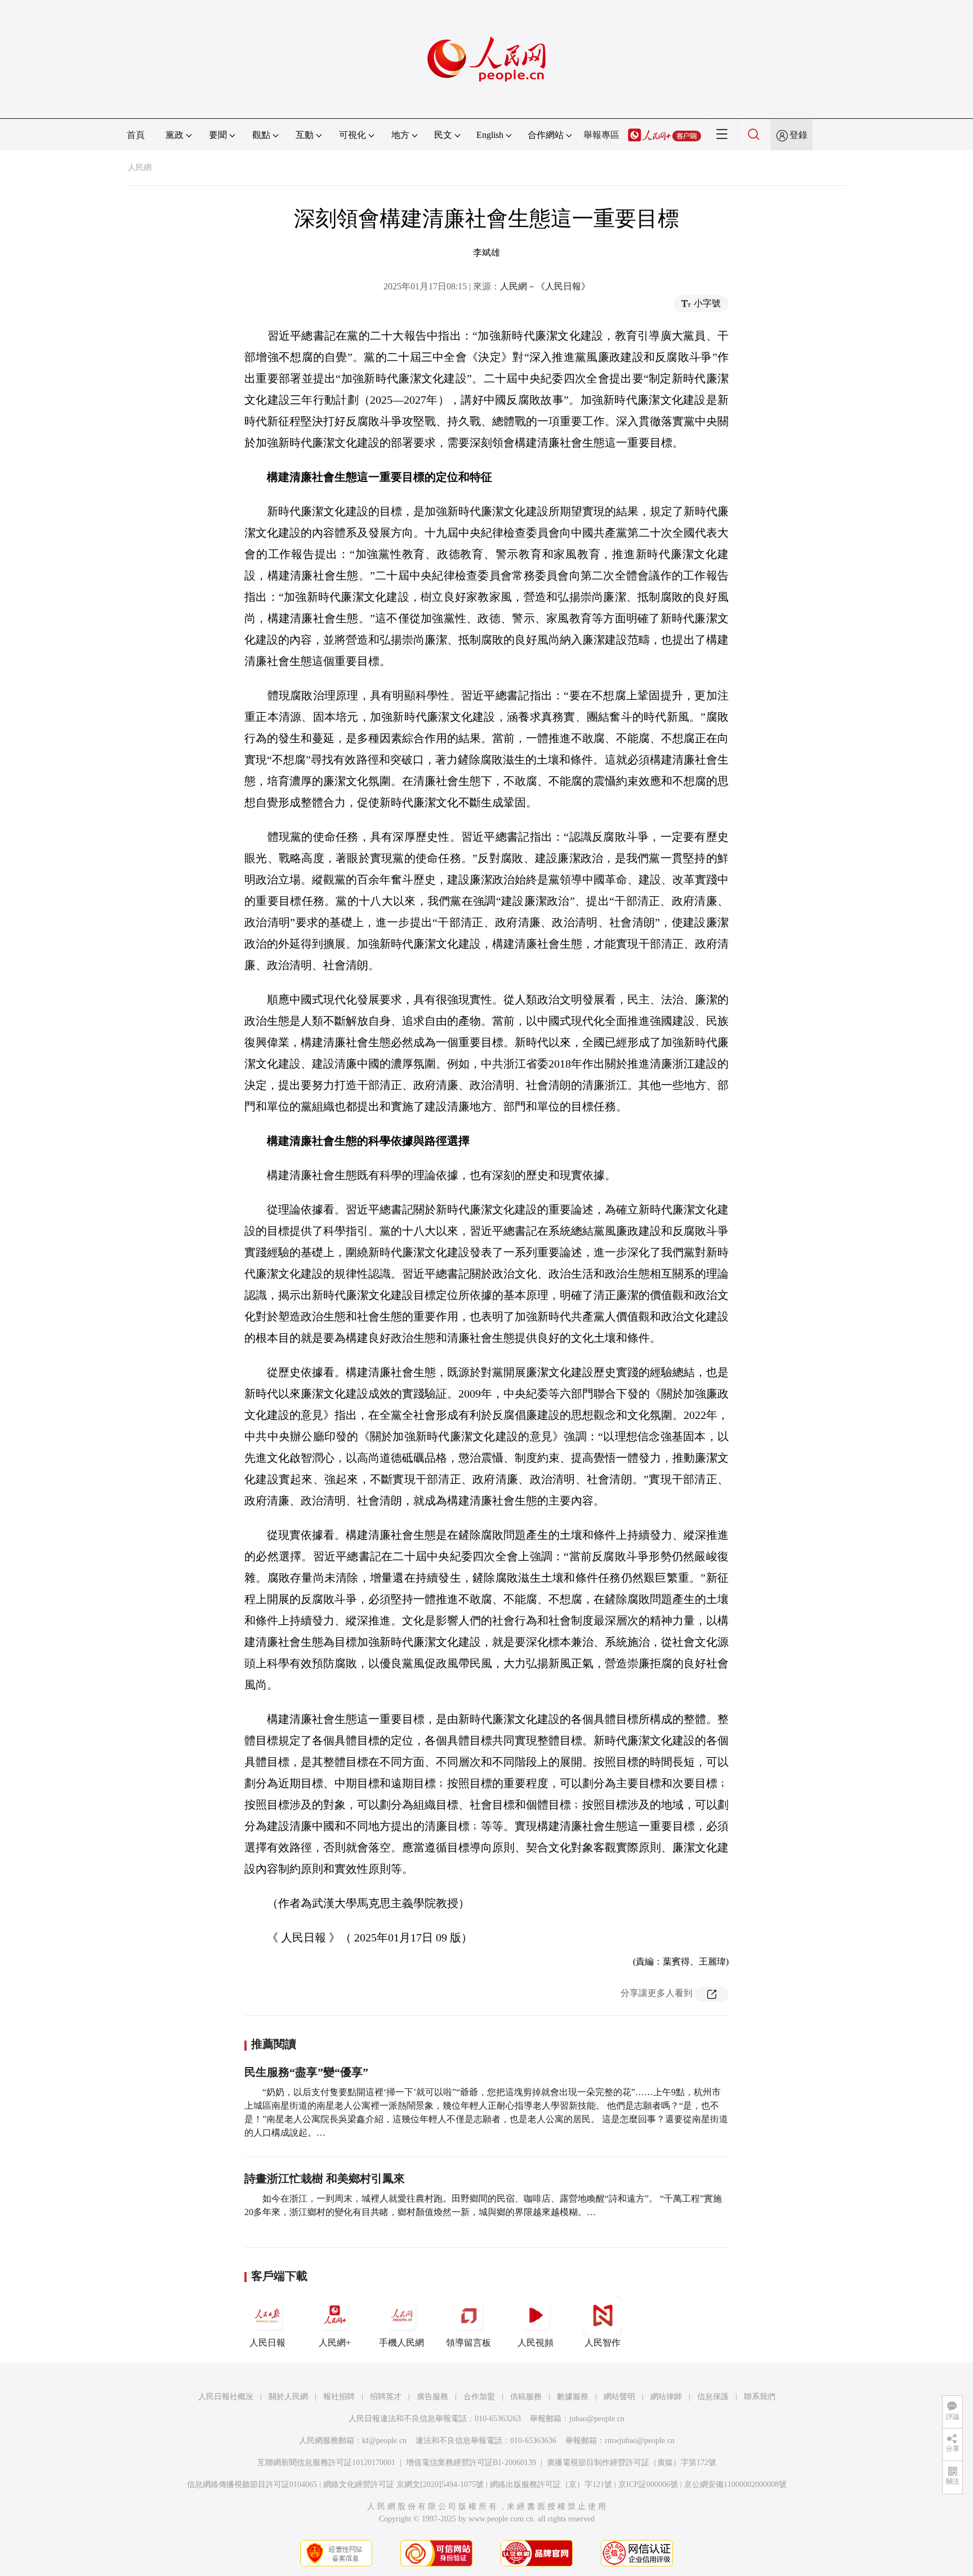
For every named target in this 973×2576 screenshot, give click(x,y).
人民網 (140, 168)
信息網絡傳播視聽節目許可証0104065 (252, 2485)
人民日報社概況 (226, 2397)
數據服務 (573, 2397)
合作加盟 (479, 2397)
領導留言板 (468, 2343)
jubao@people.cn (597, 2419)
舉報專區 (601, 135)
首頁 (136, 135)
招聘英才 (386, 2397)
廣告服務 (432, 2397)
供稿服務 (526, 2397)
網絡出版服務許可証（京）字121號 (551, 2485)
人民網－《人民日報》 (545, 286)
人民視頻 (535, 2343)
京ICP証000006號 (648, 2485)
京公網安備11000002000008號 (735, 2485)
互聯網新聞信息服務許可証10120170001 (326, 2463)
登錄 (798, 135)
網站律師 (666, 2397)
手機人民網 (401, 2343)
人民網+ (335, 2343)
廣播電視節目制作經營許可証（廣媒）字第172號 (631, 2463)
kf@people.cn (384, 2441)
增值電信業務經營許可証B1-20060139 (471, 2463)
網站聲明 (619, 2397)
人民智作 (602, 2343)
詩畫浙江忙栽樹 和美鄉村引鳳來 (325, 2178)
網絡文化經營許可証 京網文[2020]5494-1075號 (403, 2485)
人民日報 (267, 2343)
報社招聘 (339, 2397)
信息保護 (713, 2397)
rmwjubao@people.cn (640, 2441)
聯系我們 (760, 2397)
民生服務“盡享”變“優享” (306, 2072)
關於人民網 (288, 2397)
